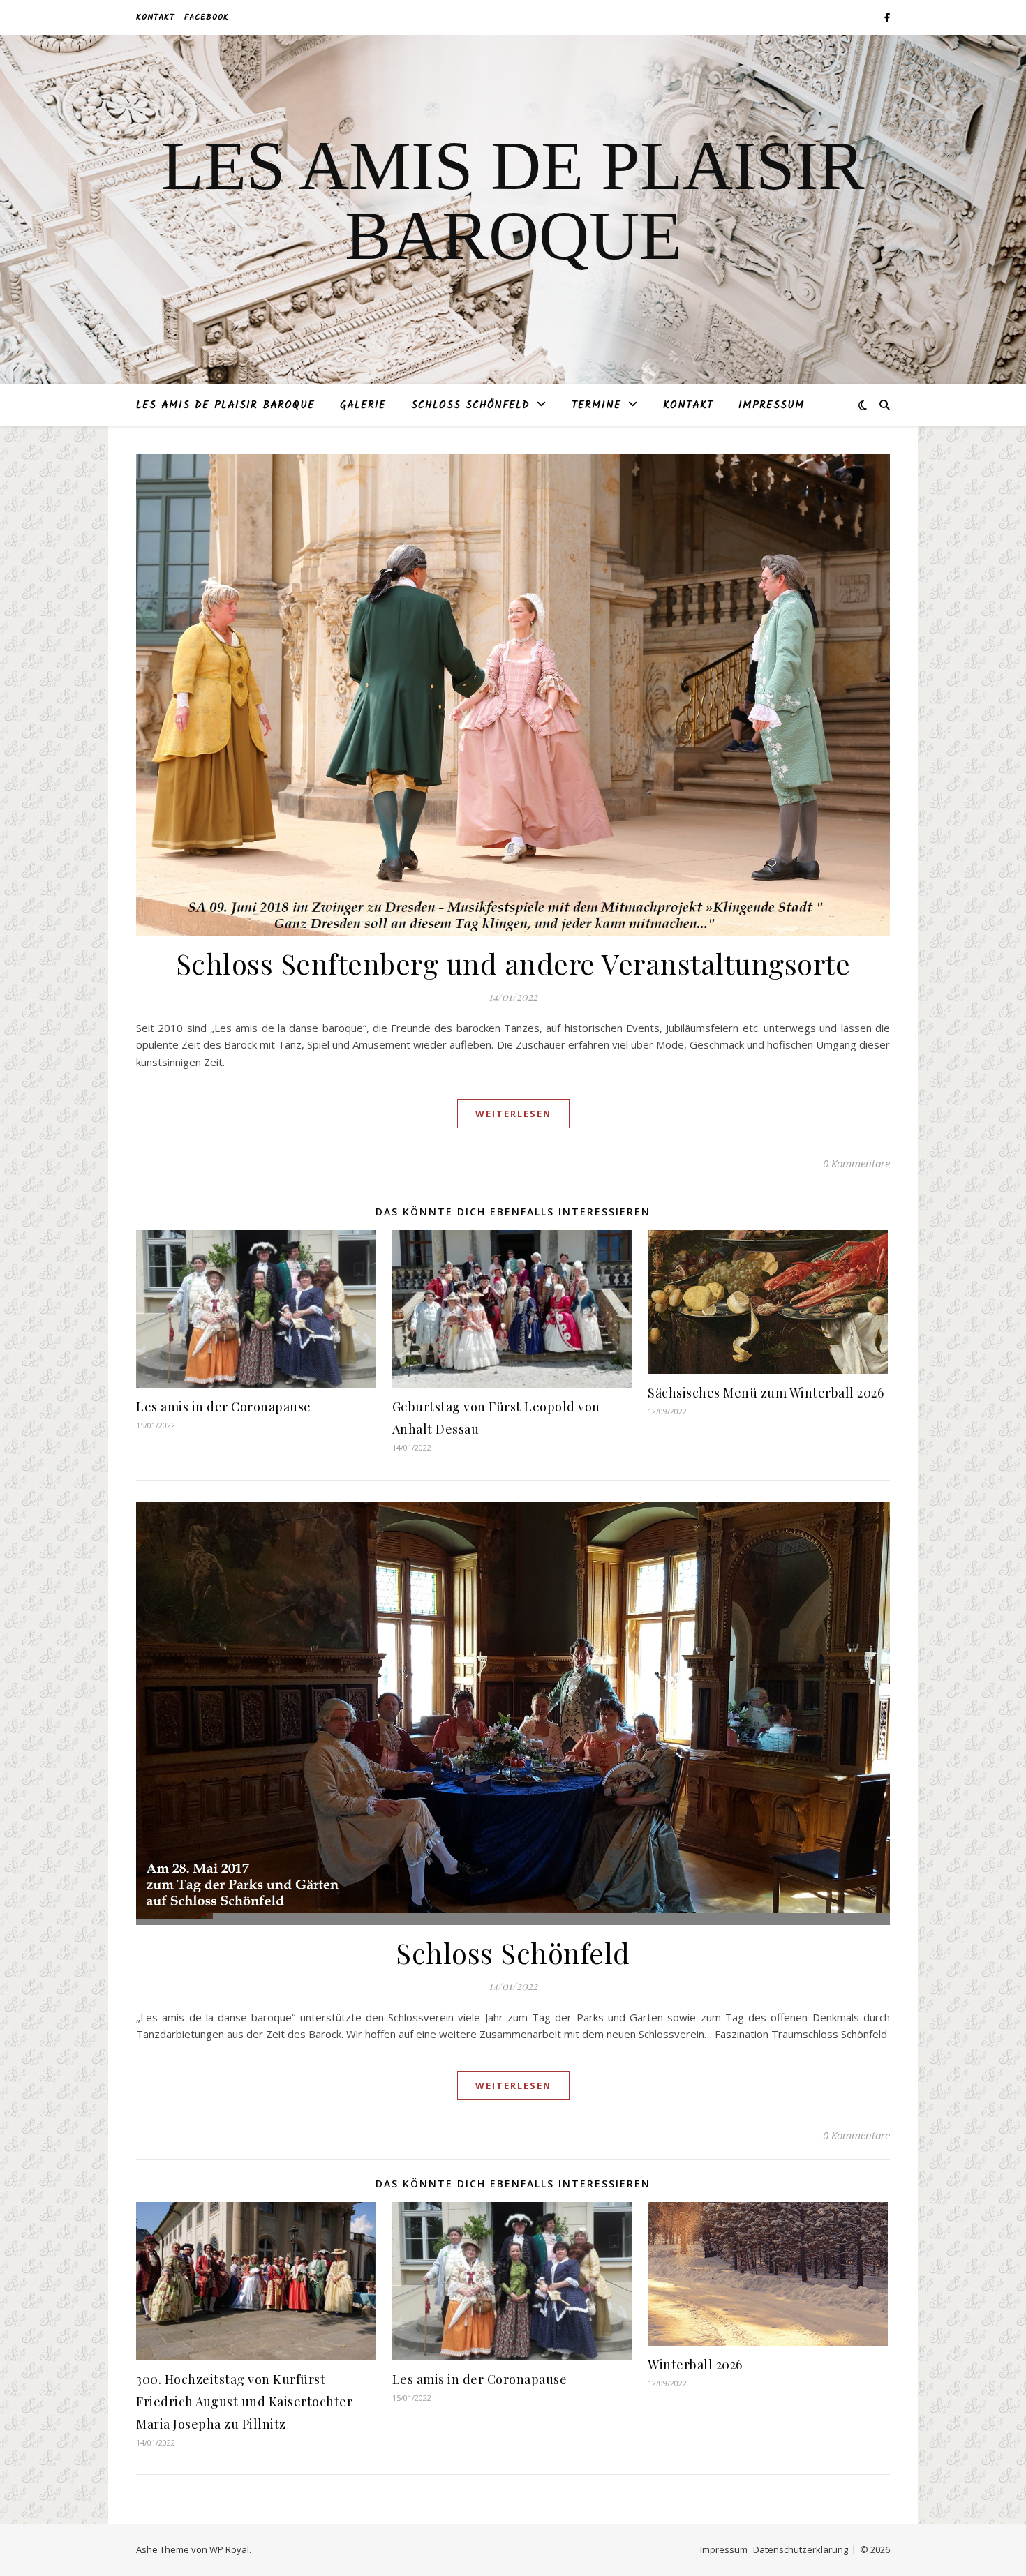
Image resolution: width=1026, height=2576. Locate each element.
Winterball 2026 (695, 2365)
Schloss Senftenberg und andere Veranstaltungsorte (513, 963)
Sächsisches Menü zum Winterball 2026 (766, 1393)
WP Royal (229, 2549)
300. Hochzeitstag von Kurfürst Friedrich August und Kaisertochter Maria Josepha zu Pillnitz (244, 2402)
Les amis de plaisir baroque (225, 405)
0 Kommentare (856, 1163)
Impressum (772, 405)
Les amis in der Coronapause (224, 1407)
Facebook (207, 17)
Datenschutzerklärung (801, 2549)
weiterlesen (513, 1114)
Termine (596, 405)
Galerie (363, 405)
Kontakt (155, 17)
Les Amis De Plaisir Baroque (513, 201)
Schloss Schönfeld (470, 405)
